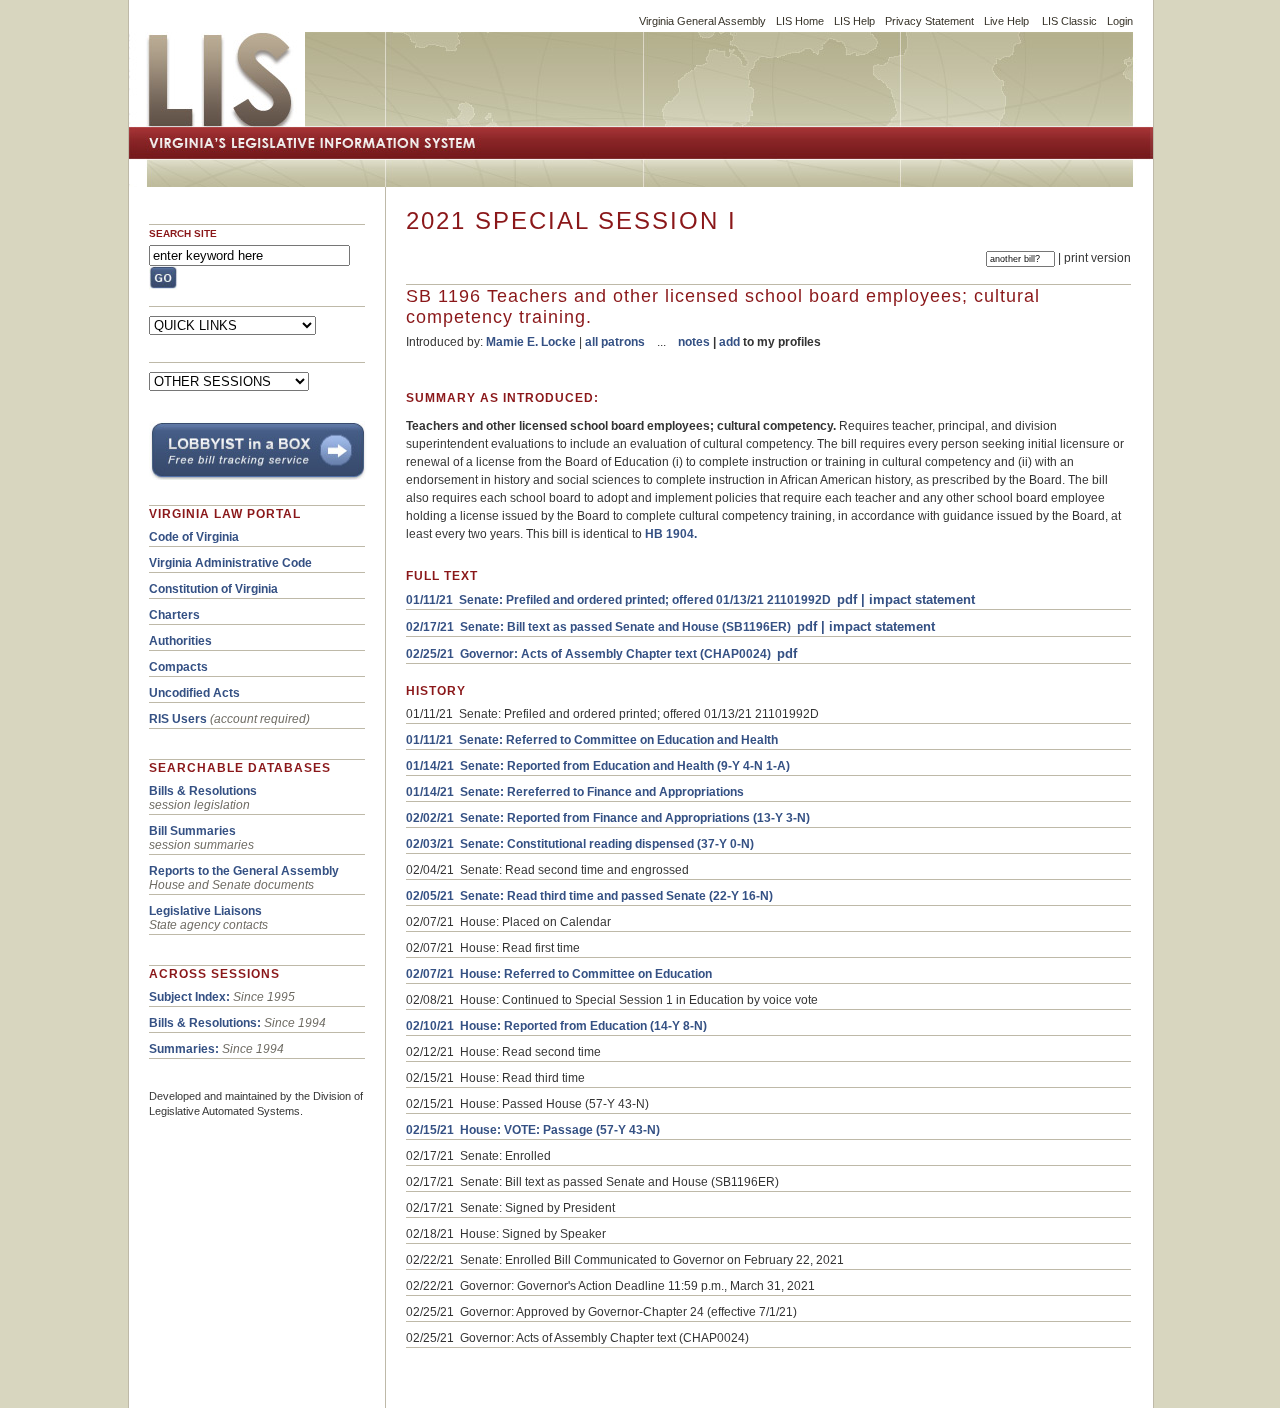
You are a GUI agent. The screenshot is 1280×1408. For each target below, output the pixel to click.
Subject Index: (189, 997)
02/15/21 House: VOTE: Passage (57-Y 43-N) (533, 1130)
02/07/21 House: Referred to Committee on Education (559, 974)
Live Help (1006, 21)
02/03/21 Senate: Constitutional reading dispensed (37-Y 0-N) (580, 844)
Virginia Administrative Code (230, 563)
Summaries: (184, 1049)
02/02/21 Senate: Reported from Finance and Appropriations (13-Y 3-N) (608, 818)
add (729, 342)
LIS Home (800, 21)
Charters (174, 615)
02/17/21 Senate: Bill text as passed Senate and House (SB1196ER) (598, 627)
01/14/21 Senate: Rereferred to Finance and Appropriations (575, 792)
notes (694, 342)
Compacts (178, 667)
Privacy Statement (929, 21)
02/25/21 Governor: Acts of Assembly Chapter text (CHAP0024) (588, 654)
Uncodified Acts (194, 693)
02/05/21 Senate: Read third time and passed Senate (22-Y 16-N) (589, 896)
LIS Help (854, 21)
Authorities (180, 641)
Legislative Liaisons (205, 911)
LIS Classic (1069, 21)
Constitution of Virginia (213, 589)
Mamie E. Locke (531, 342)
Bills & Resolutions (203, 791)
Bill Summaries (192, 831)
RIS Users (178, 719)
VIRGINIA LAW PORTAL (225, 514)
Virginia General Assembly (702, 21)
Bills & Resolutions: (205, 1023)
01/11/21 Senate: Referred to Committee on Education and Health (592, 740)
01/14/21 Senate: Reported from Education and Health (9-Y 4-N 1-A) (598, 766)
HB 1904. (671, 534)
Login (1120, 21)
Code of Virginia (194, 537)
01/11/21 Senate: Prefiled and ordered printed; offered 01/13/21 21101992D (618, 600)
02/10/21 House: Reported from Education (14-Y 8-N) (556, 1026)
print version (1097, 258)
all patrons (615, 342)
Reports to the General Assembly (244, 871)
